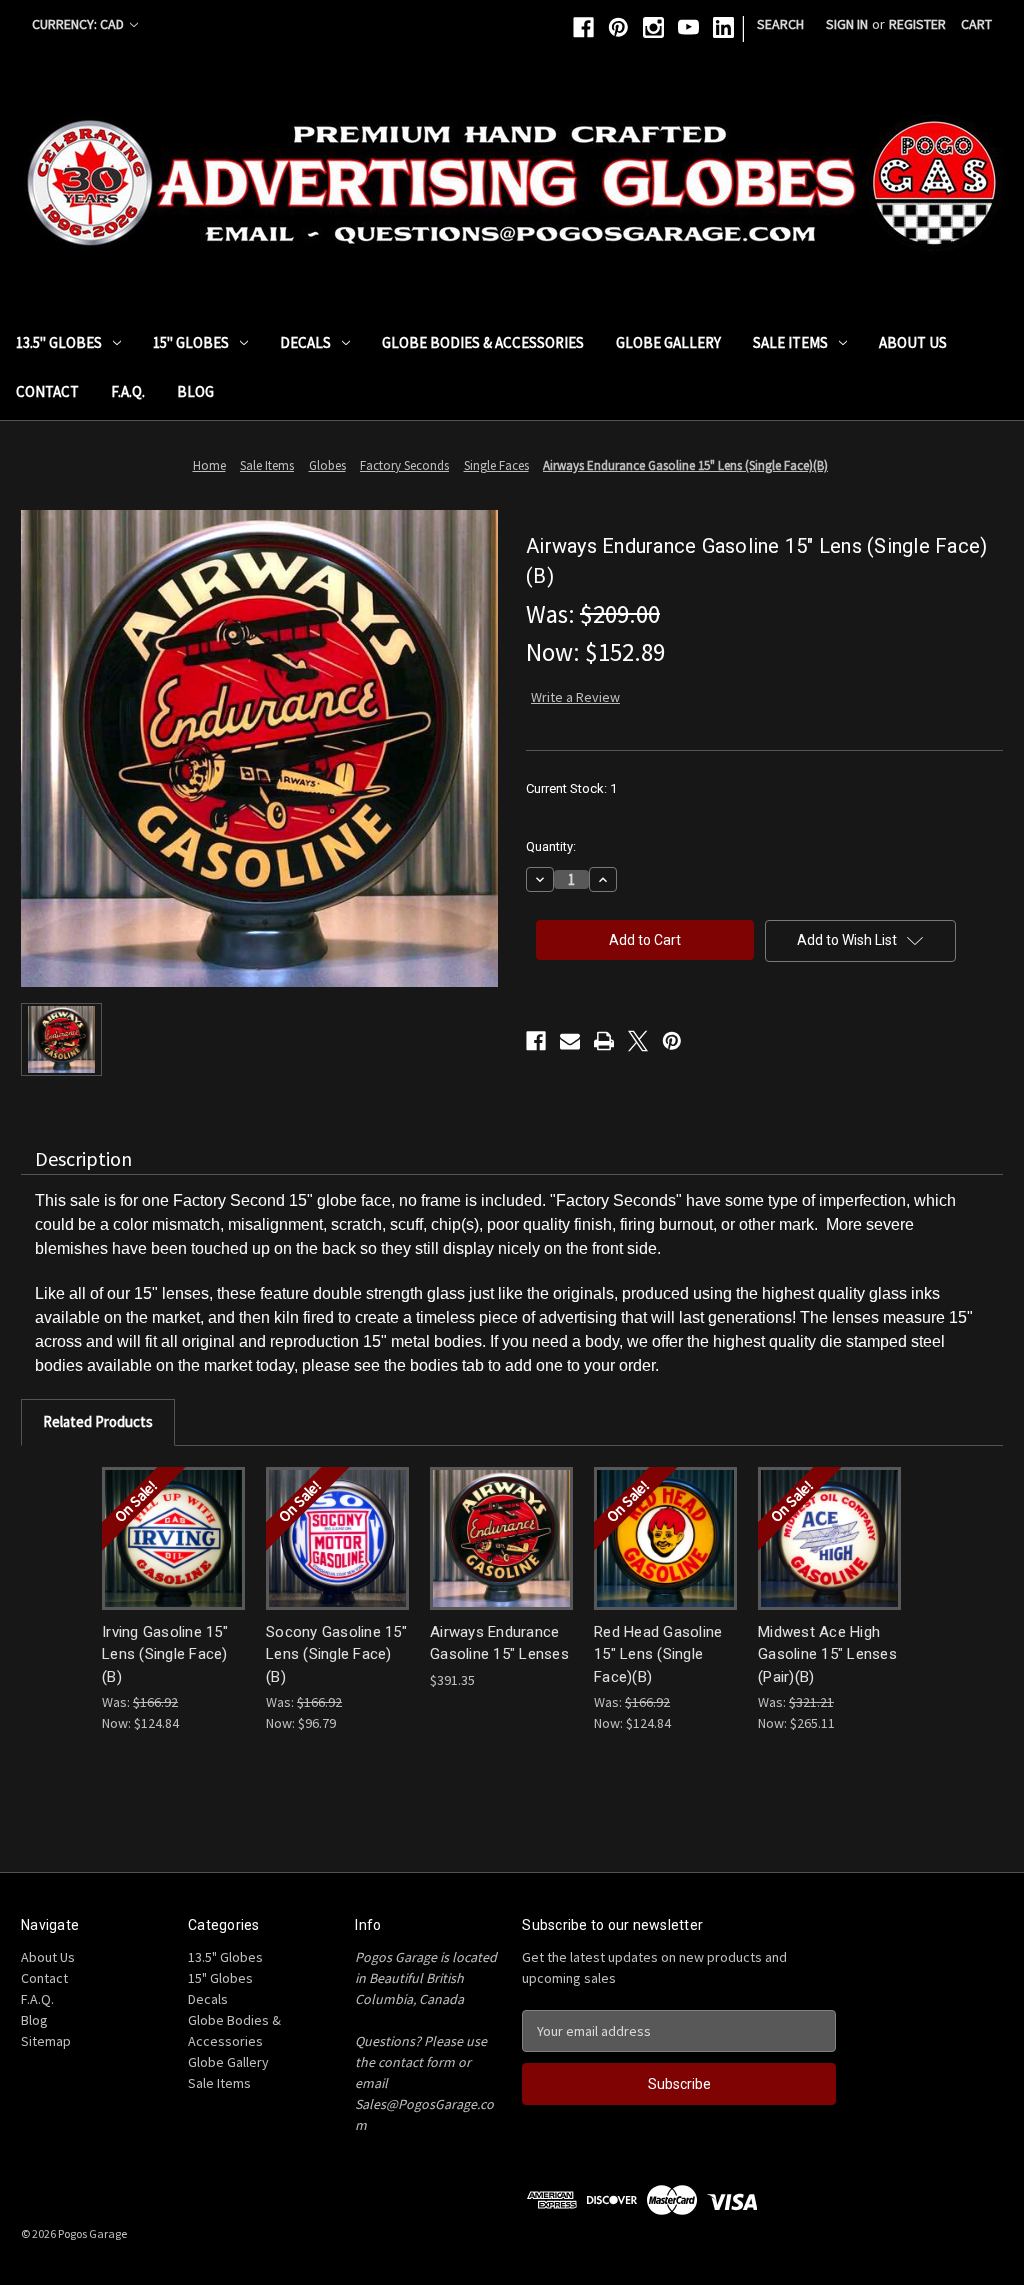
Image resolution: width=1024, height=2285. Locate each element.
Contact (47, 391)
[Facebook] (583, 27)
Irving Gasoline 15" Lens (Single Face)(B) (165, 1654)
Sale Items (790, 342)
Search (780, 24)
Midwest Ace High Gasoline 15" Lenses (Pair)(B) (827, 1654)
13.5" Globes (59, 342)
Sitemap (46, 2041)
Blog (195, 391)
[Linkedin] (723, 27)
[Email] (570, 1041)
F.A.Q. (128, 391)
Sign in (847, 24)
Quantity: (551, 846)
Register (917, 24)
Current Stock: (571, 788)
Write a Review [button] (575, 697)
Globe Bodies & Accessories (483, 342)
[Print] (604, 1041)
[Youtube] (688, 27)
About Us (913, 342)
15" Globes (191, 342)
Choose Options (174, 1537)
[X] (638, 1041)
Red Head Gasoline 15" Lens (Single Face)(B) (658, 1654)
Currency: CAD (79, 24)
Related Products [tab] (98, 1421)
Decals (305, 342)
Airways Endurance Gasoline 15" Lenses (499, 1643)
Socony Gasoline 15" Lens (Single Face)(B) (336, 1654)
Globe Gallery (668, 342)
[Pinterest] (618, 27)
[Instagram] (653, 27)
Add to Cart (830, 1537)
